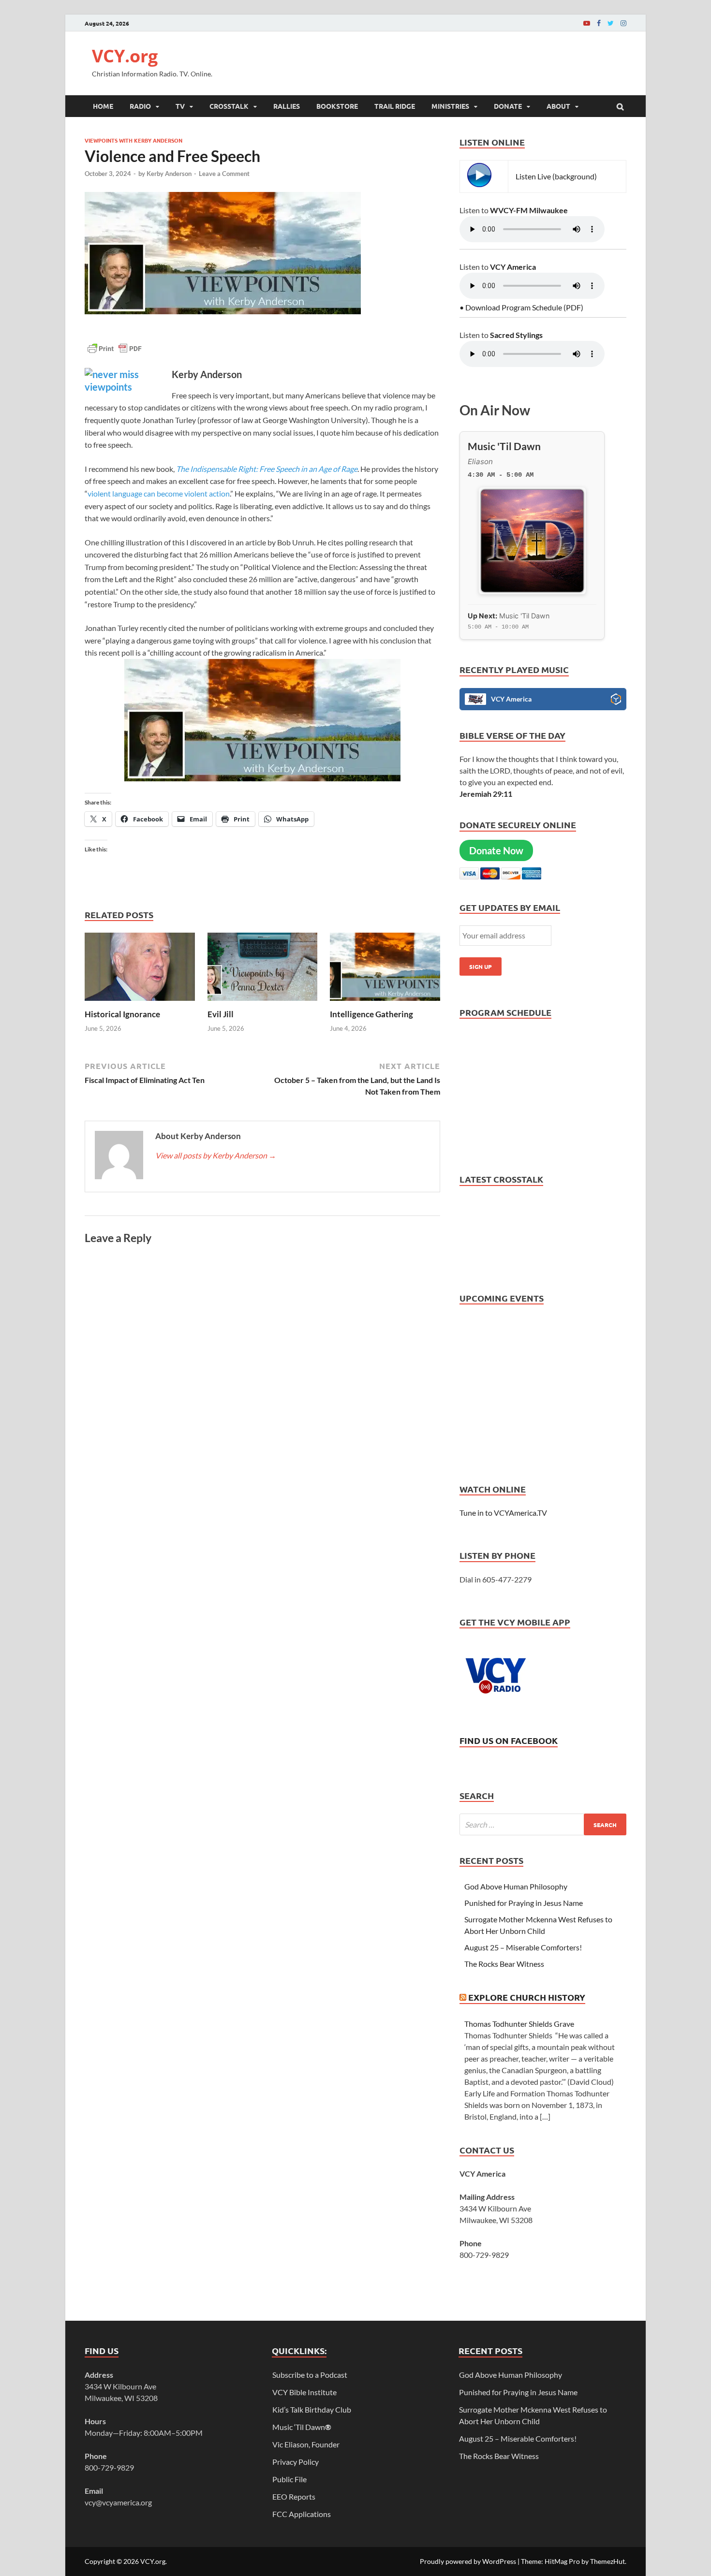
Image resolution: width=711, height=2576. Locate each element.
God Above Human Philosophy (516, 1886)
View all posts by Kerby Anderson (216, 1155)
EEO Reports (294, 2496)
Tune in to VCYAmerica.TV (503, 1513)
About (558, 106)
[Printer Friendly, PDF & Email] (115, 353)
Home (103, 106)
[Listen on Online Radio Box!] (616, 701)
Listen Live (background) (556, 176)
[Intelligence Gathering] (385, 1003)
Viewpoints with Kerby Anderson (133, 140)
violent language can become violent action (159, 493)
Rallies (287, 106)
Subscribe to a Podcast (310, 2375)
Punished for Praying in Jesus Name (524, 1903)
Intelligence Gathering (371, 1014)
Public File (289, 2479)
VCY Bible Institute (304, 2392)
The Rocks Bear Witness (504, 1964)
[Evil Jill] (263, 1003)
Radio (140, 106)
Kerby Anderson (169, 174)
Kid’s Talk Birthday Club (312, 2409)
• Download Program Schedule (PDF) (521, 307)
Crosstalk (229, 106)
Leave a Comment (224, 174)
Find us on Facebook (509, 1740)
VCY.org (125, 56)
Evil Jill (221, 1014)
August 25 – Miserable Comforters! (523, 1947)
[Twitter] (611, 23)
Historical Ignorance (122, 1014)
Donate (508, 106)
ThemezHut (607, 2561)
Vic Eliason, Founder (306, 2444)
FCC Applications (302, 2514)
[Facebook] (599, 23)
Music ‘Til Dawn (302, 2427)
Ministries (450, 106)
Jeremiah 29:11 (486, 794)
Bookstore (337, 106)
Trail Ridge (395, 106)
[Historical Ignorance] (140, 1003)
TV (180, 106)
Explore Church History (527, 1997)
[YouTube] (587, 23)
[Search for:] (543, 1824)
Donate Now (496, 850)
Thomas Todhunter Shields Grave (519, 2024)
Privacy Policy (296, 2462)
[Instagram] (623, 23)
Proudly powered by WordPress (468, 2561)
